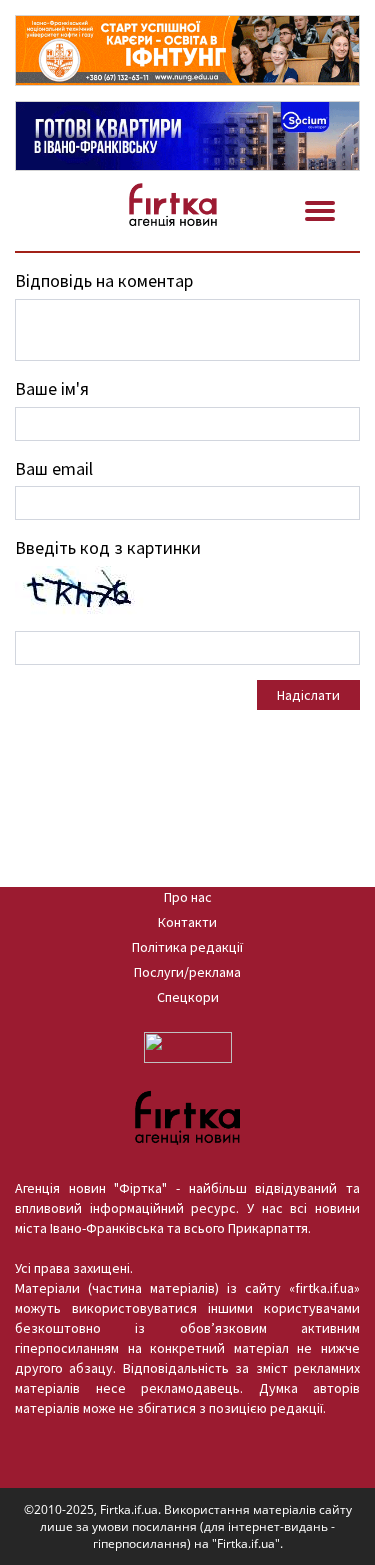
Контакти (187, 922)
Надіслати (308, 695)
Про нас (188, 897)
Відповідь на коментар (104, 280)
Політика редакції (187, 947)
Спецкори (188, 997)
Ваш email (54, 468)
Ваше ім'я (52, 388)
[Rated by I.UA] (188, 1046)
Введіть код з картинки (108, 547)
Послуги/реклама (187, 972)
